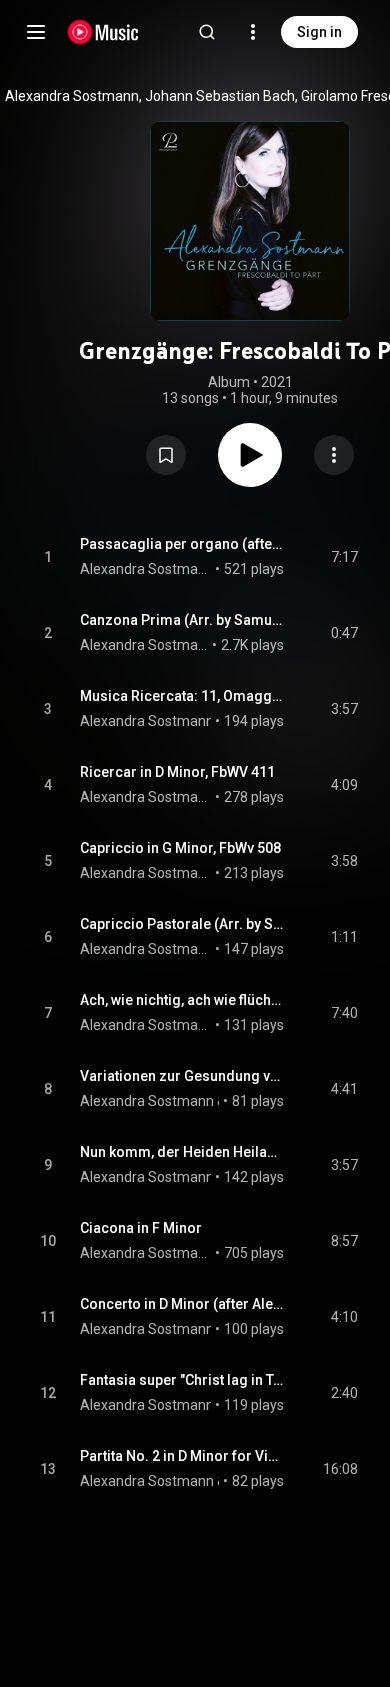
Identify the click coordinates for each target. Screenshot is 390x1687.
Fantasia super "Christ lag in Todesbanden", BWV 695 (182, 1380)
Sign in (319, 32)
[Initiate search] (207, 32)
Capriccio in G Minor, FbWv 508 (180, 848)
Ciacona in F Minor (141, 1228)
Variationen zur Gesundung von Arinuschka (182, 1076)
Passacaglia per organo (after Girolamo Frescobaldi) (182, 544)
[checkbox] (344, 557)
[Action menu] (334, 455)
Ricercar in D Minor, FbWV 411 (177, 772)
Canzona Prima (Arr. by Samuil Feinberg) (182, 620)
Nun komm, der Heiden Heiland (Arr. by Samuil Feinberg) (182, 1152)
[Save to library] (166, 455)
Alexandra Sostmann (146, 569)
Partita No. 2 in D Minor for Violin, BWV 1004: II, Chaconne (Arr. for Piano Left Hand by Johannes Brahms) (182, 1456)
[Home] (103, 32)
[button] (166, 455)
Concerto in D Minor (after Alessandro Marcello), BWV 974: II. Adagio (182, 1304)
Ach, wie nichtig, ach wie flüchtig (182, 1000)
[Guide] (36, 32)
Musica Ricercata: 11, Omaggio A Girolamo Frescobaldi (182, 696)
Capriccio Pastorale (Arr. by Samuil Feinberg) (182, 924)
